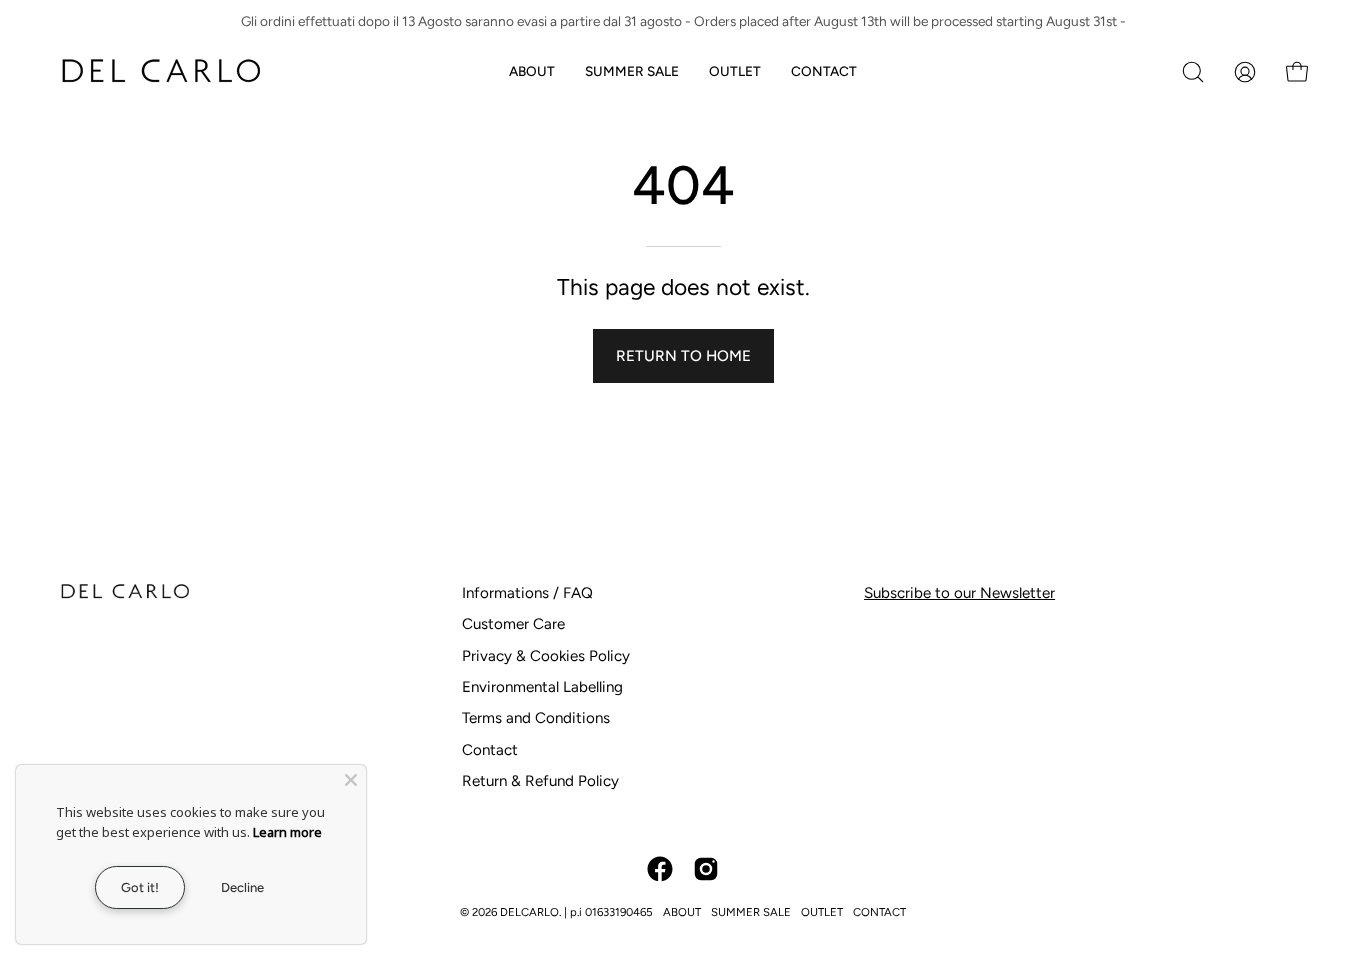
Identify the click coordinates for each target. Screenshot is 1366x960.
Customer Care (513, 624)
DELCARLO (529, 912)
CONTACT (879, 912)
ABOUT (682, 912)
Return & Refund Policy (540, 781)
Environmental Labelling (542, 687)
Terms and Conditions (536, 718)
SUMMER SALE (751, 912)
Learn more (287, 832)
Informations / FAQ (527, 593)
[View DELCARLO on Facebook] (660, 869)
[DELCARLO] (160, 71)
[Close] (351, 780)
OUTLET (822, 912)
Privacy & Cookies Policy (546, 656)
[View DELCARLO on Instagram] (706, 869)
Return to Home (683, 356)
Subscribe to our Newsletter (959, 593)
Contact (490, 750)
